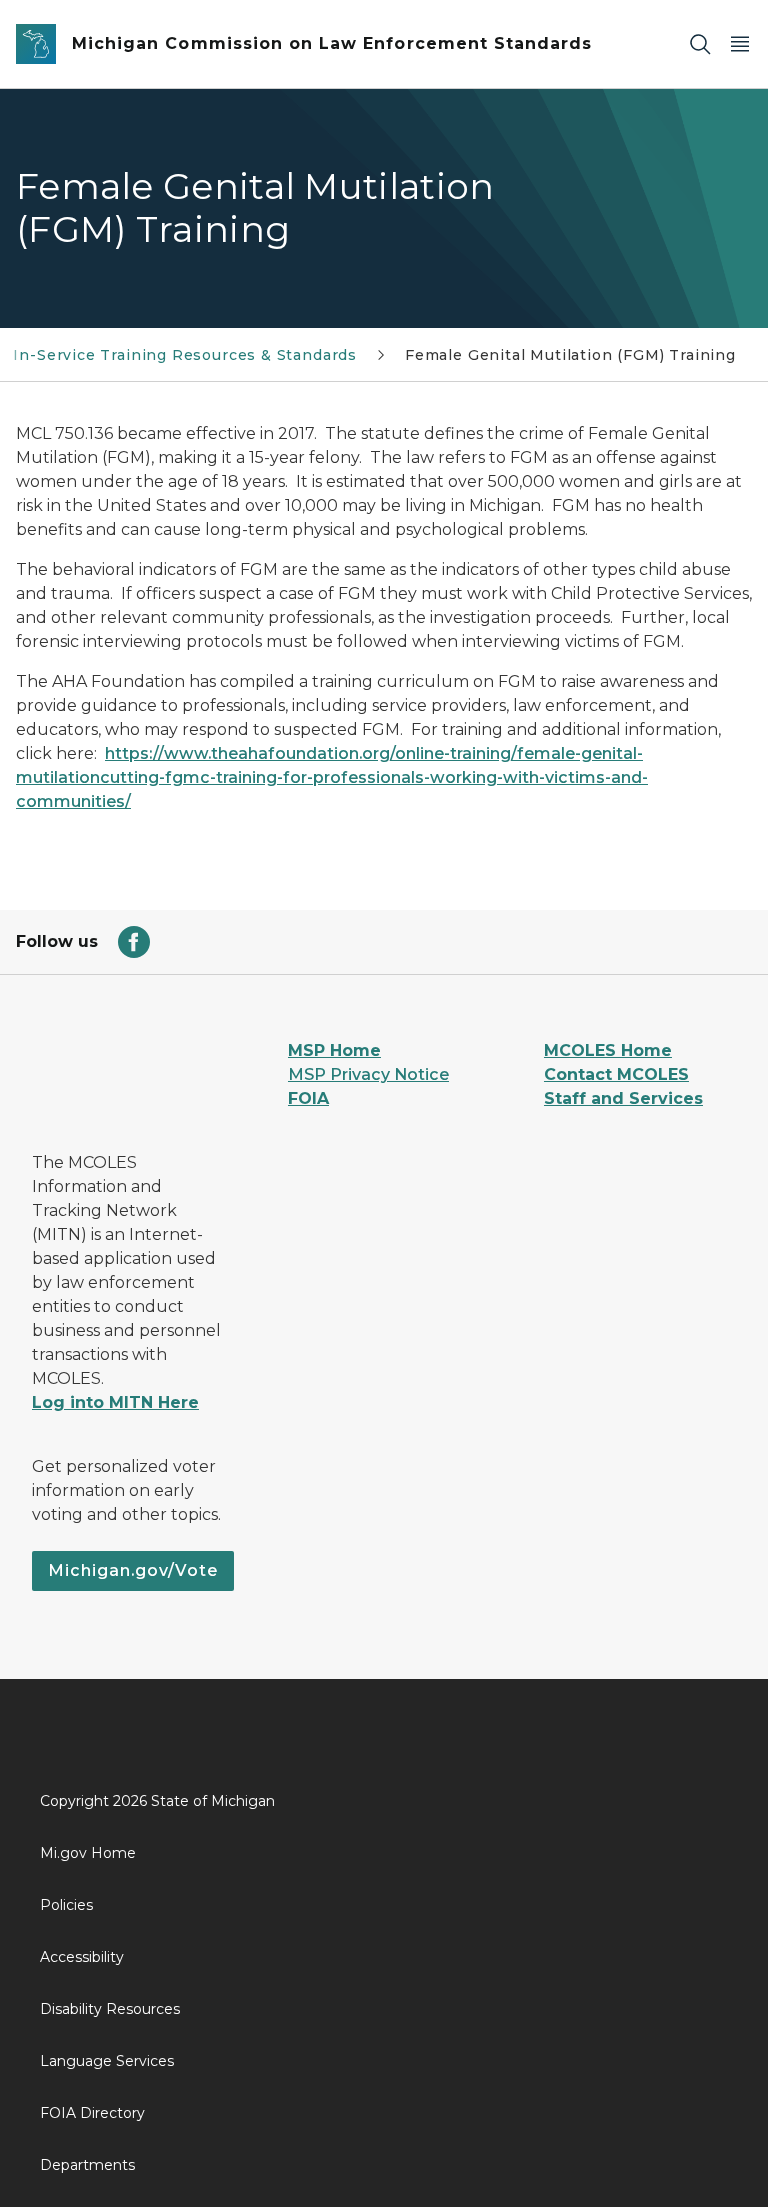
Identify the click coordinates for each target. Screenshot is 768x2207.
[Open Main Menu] (740, 44)
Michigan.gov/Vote (133, 1570)
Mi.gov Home (88, 1853)
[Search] (700, 44)
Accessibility (82, 1957)
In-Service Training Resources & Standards (185, 355)
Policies (66, 1905)
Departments (87, 2165)
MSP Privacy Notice (368, 1074)
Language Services (107, 2061)
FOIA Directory (92, 2113)
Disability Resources (110, 2009)
